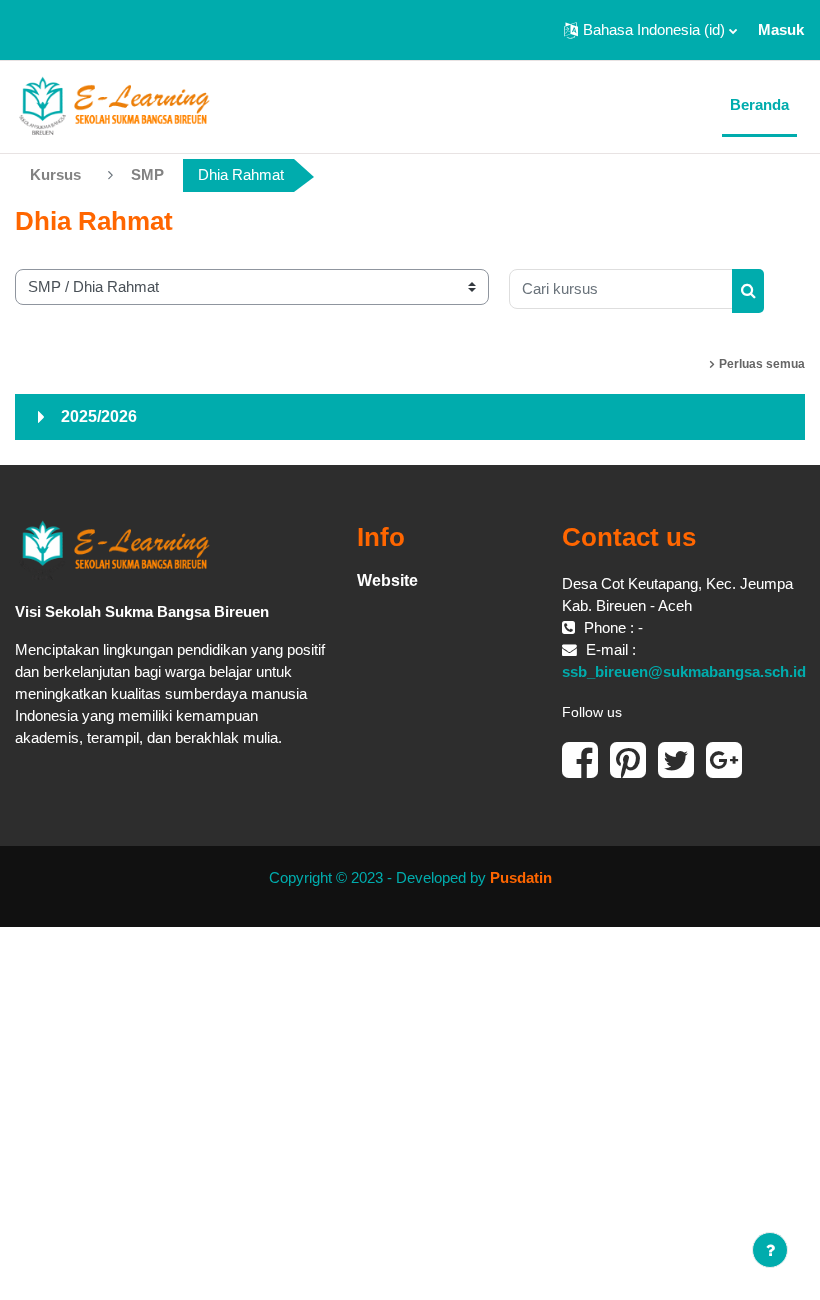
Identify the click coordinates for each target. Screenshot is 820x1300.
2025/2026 (99, 416)
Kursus (55, 175)
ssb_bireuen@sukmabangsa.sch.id (684, 672)
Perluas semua (762, 364)
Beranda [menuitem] (759, 105)
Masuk (781, 30)
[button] (650, 30)
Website (387, 580)
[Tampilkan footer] (770, 1250)
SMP (147, 175)
